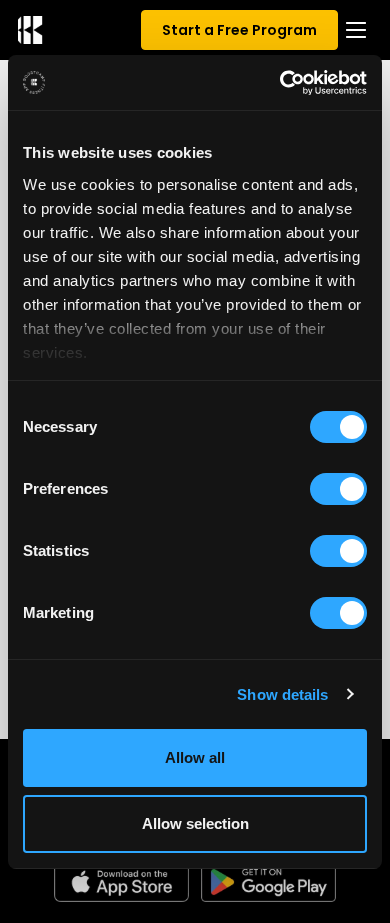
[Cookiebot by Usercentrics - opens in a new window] (280, 83)
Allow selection (195, 823)
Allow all (195, 757)
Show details (282, 694)
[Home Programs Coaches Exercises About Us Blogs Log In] (356, 30)
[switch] (338, 489)
